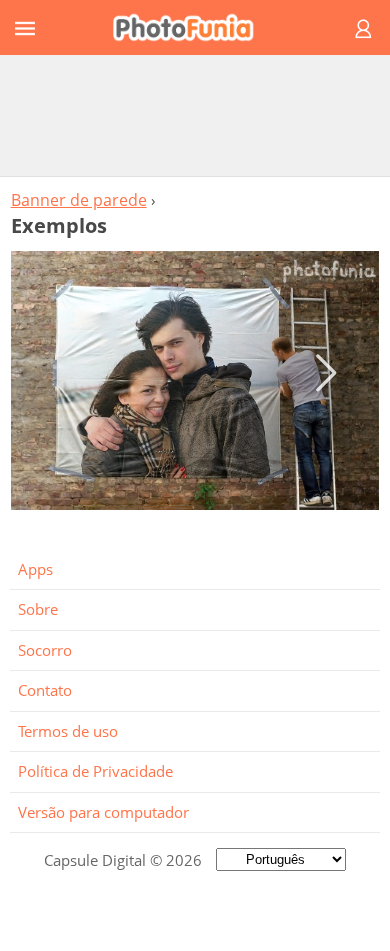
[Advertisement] (195, 115)
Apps (35, 569)
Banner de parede (79, 200)
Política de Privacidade (95, 771)
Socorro (45, 650)
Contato (45, 690)
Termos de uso (68, 731)
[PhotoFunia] (192, 27)
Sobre (38, 609)
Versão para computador (103, 812)
